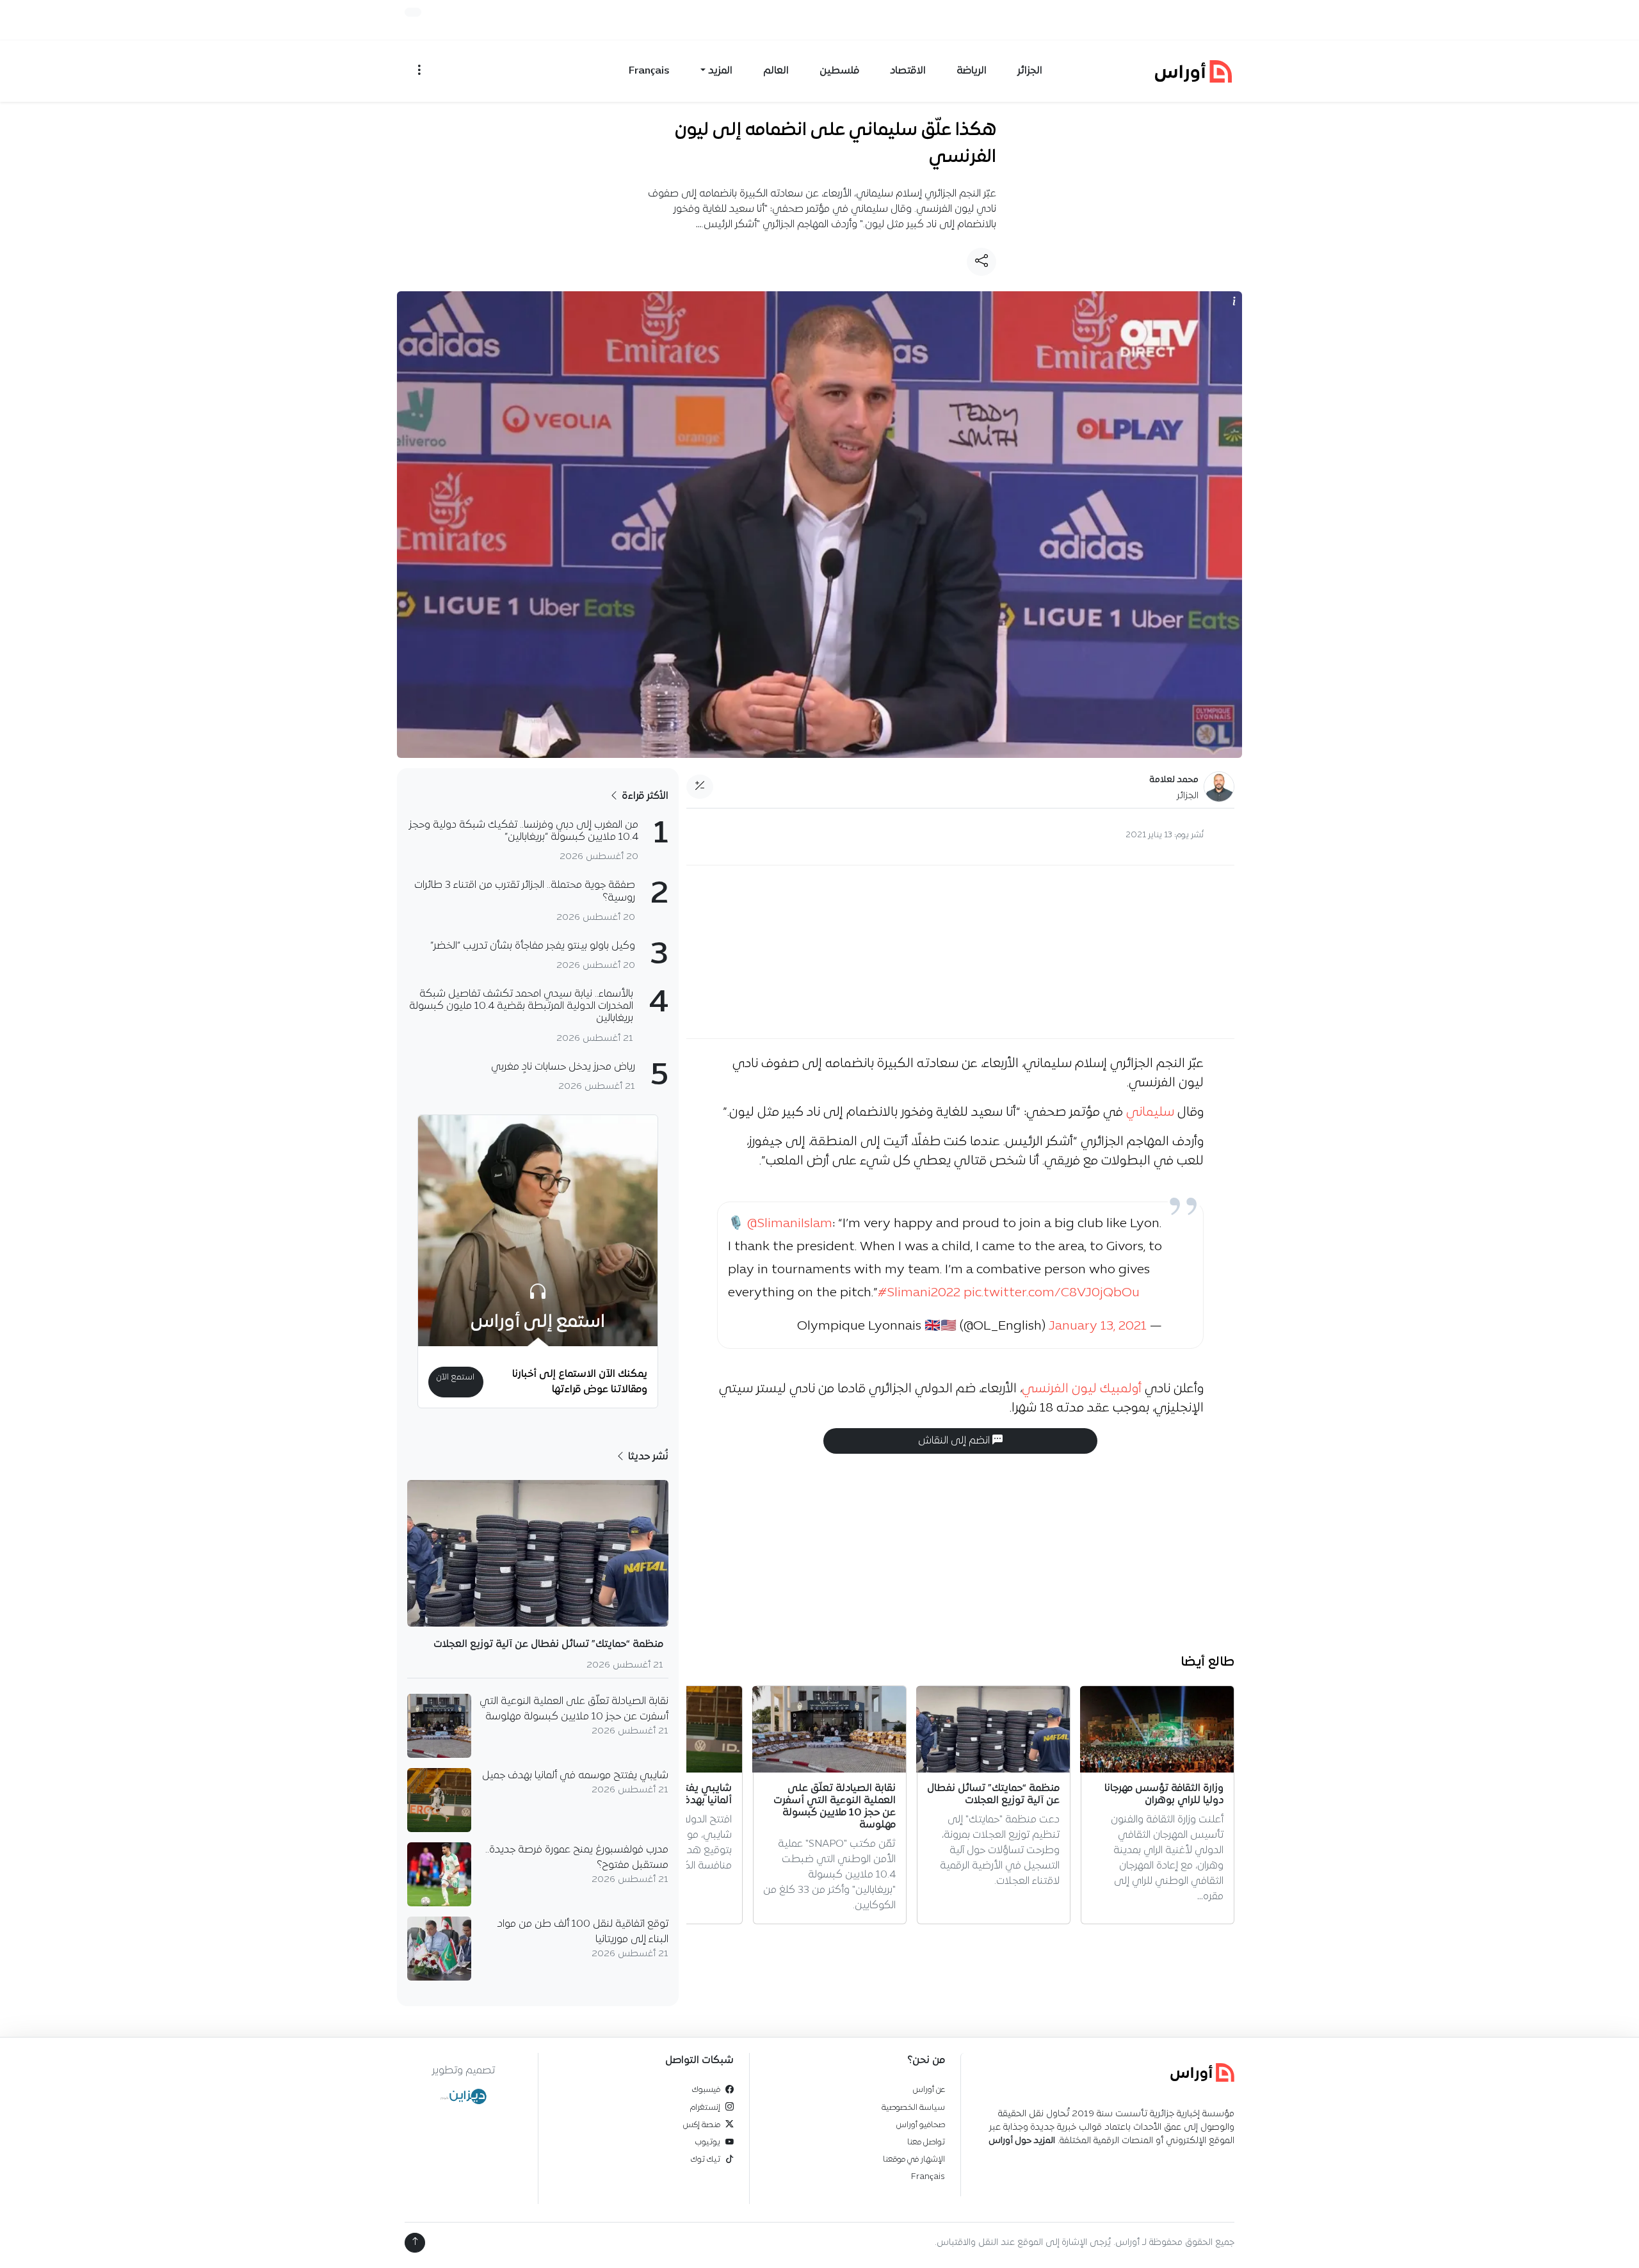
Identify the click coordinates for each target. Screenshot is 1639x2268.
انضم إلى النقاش (955, 1441)
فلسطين (839, 71)
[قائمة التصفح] (419, 71)
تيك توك (706, 2159)
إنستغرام (705, 2108)
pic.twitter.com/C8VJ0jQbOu (1052, 1293)
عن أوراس (929, 2090)
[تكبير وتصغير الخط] (700, 787)
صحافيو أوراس (921, 2125)
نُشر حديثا (647, 1457)
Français (649, 71)
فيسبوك (706, 2090)
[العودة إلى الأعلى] (415, 2243)
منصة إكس (702, 2125)
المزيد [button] (720, 71)
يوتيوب (708, 2142)
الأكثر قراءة (644, 796)
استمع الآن (456, 1377)
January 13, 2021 (1098, 1326)
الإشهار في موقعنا (914, 2159)
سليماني (1150, 1113)
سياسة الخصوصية (913, 2108)
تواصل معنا (926, 2142)
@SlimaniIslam (790, 1224)
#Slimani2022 (919, 1293)
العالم (776, 71)
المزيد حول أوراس (1022, 2141)
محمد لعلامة (1174, 780)
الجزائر (1030, 71)
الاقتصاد (908, 71)
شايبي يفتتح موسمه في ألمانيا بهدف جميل (575, 1776)
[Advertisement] (960, 952)
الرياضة (972, 71)
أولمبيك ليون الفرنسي (1082, 1389)
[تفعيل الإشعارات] (413, 12)
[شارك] (981, 262)
